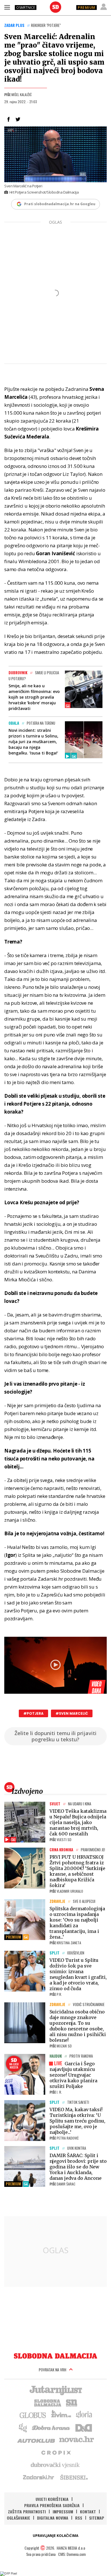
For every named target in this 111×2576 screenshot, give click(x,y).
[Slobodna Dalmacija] (55, 7)
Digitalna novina (53, 2518)
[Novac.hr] (77, 2440)
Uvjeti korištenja (52, 2499)
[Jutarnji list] (55, 2390)
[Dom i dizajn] (84, 2427)
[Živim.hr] (61, 2415)
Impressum (63, 2512)
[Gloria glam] (23, 2427)
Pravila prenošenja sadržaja (52, 2505)
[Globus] (33, 2415)
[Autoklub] (36, 2440)
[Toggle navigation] (7, 7)
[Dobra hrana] (51, 2427)
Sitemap (97, 2518)
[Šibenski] (74, 2477)
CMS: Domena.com (72, 2554)
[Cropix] (56, 2452)
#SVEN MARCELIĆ (72, 1713)
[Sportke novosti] (72, 2402)
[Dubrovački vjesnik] (55, 2465)
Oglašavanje (18, 2518)
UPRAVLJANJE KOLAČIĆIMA (55, 2536)
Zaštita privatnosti (27, 2512)
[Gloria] (84, 2415)
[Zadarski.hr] (39, 2477)
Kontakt (88, 2512)
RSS (79, 2518)
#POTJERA (33, 1713)
